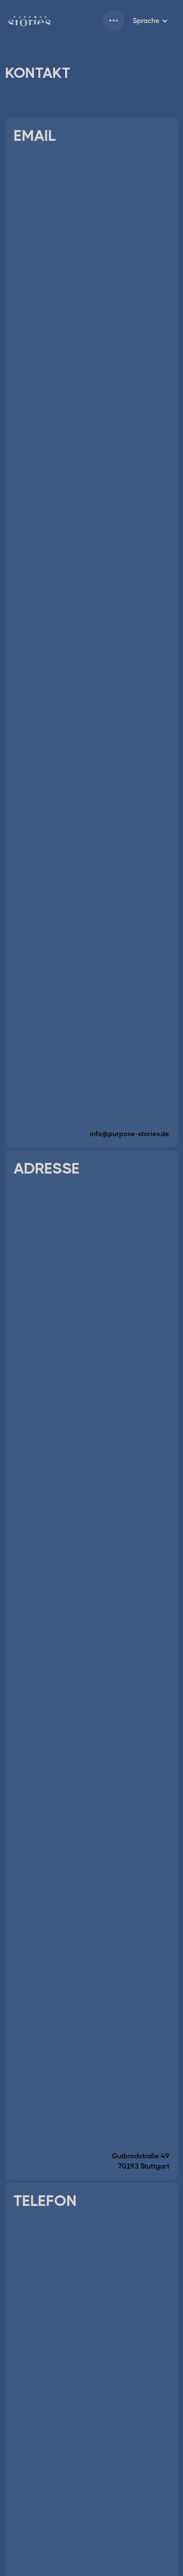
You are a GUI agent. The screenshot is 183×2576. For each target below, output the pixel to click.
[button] (114, 21)
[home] (30, 21)
